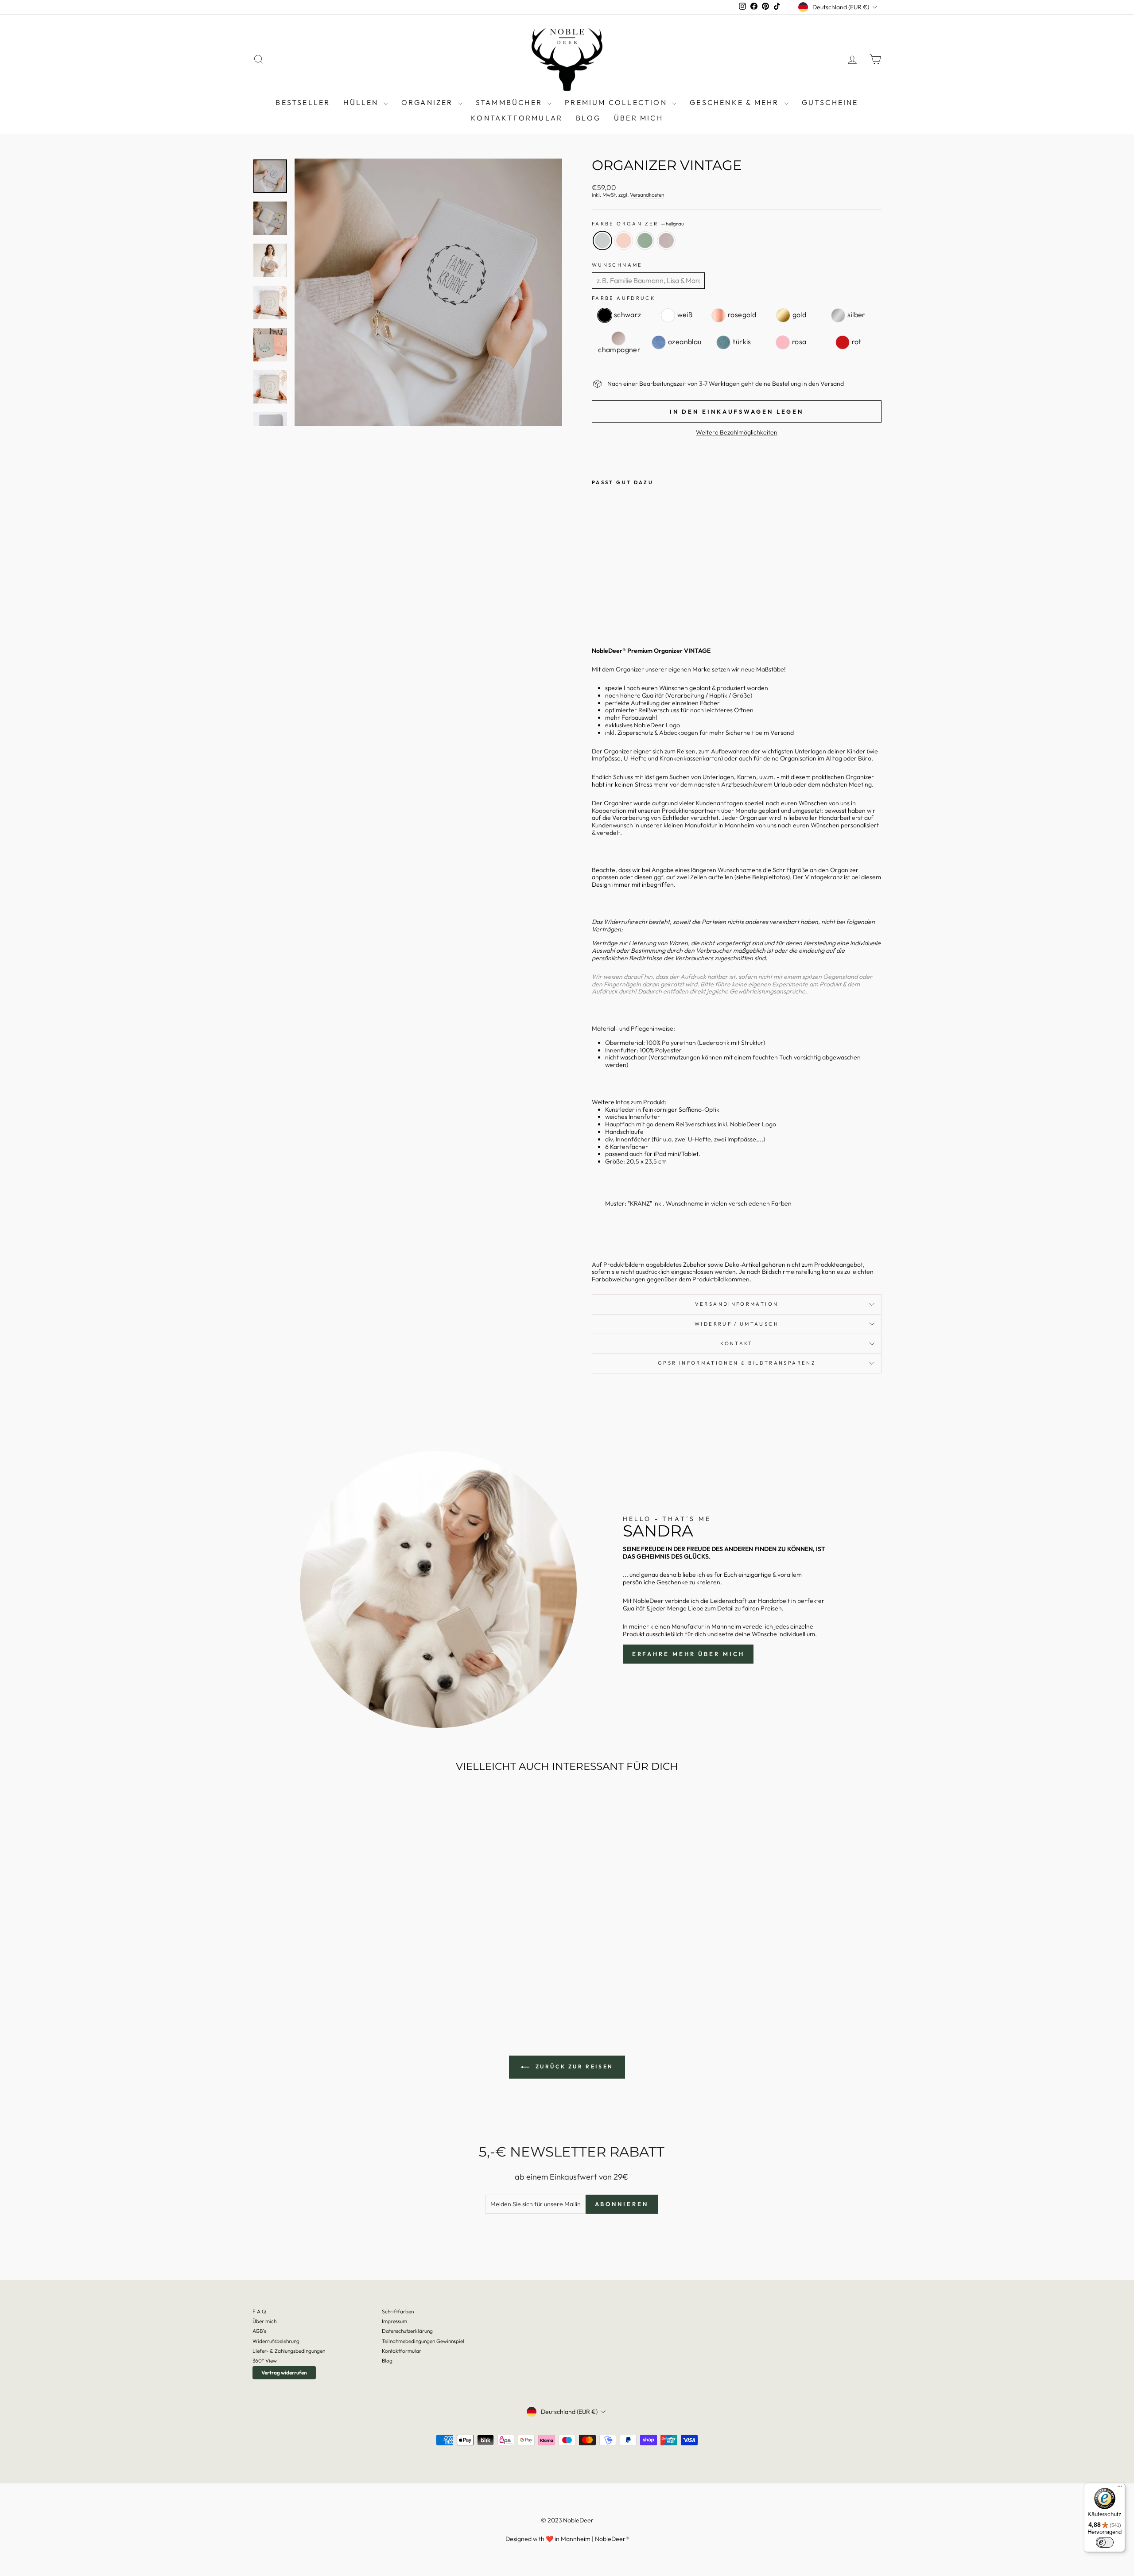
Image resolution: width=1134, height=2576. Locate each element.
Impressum (394, 2321)
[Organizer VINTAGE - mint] (622, 608)
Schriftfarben (398, 2311)
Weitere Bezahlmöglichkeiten (737, 433)
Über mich (639, 118)
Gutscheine (830, 102)
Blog (387, 2361)
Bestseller (303, 102)
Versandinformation (737, 1304)
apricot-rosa (624, 241)
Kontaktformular (517, 118)
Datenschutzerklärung (407, 2331)
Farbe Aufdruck (623, 298)
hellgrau (602, 241)
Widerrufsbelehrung (276, 2341)
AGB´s (259, 2331)
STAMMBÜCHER (510, 102)
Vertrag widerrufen (284, 2372)
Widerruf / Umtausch (737, 1324)
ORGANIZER (429, 102)
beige (666, 241)
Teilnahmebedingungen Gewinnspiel (423, 2341)
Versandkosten (647, 195)
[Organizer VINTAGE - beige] (634, 608)
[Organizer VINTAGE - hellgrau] (598, 608)
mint (645, 241)
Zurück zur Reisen (573, 2066)
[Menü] (1120, 2488)
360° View (265, 2361)
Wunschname (617, 265)
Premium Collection (617, 102)
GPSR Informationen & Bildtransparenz (737, 1363)
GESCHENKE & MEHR (736, 102)
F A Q (259, 2311)
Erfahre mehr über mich (688, 1654)
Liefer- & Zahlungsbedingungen (289, 2351)
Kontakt (737, 1343)
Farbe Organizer (638, 224)
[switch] (1105, 2542)
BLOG (588, 118)
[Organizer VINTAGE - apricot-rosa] (610, 608)
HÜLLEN (362, 102)
